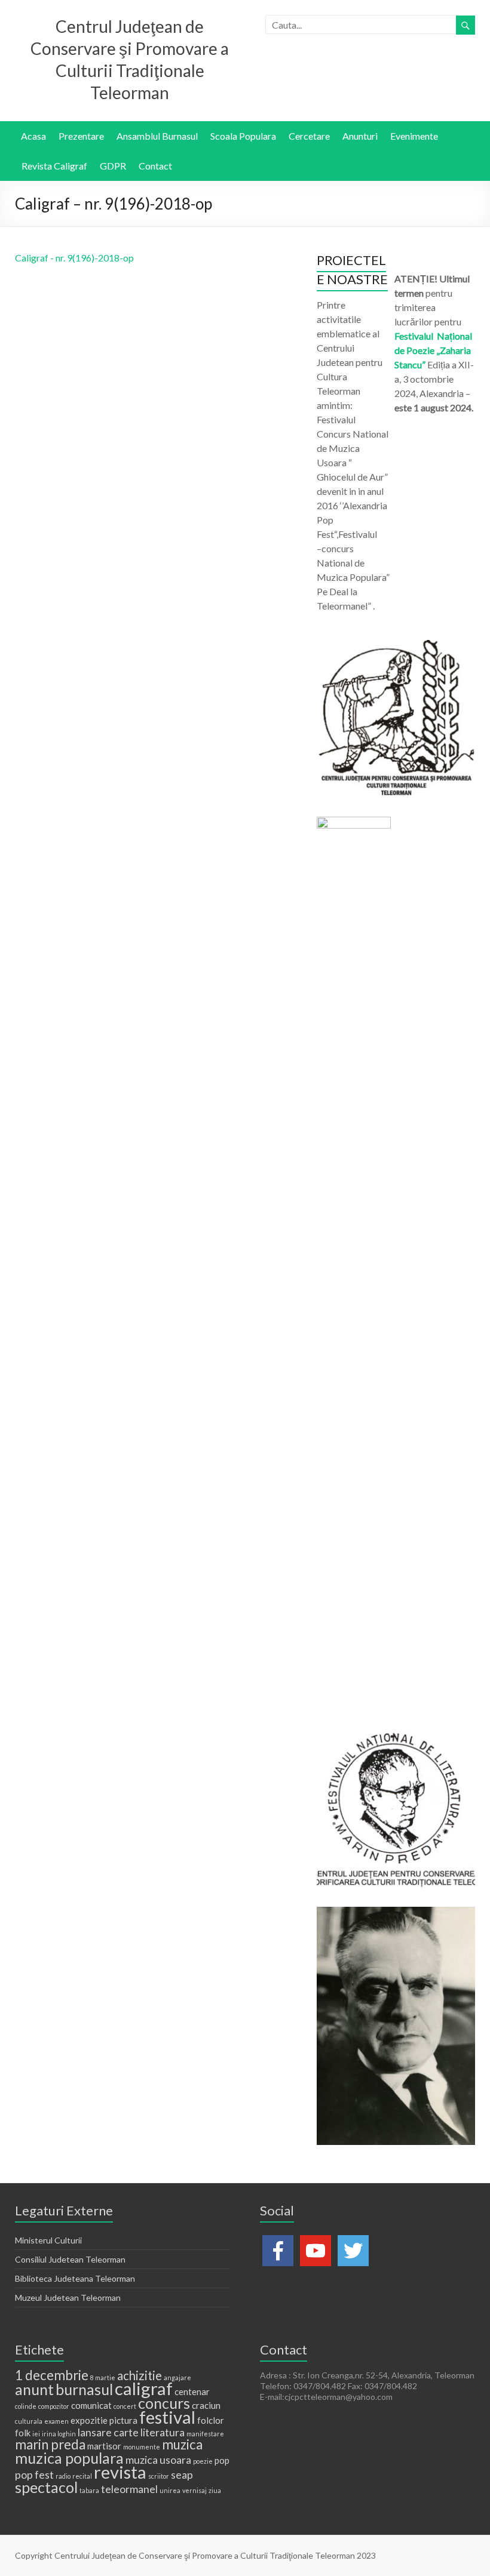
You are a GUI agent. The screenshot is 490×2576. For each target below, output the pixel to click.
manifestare (205, 2434)
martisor (104, 2446)
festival (167, 2417)
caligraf (144, 2388)
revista (120, 2472)
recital (82, 2476)
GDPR (113, 166)
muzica (182, 2444)
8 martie (103, 2378)
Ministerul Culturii (48, 2240)
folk (23, 2433)
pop (222, 2460)
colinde (26, 2406)
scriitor (159, 2476)
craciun (206, 2405)
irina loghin (59, 2434)
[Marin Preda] (396, 1736)
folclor (211, 2420)
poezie (203, 2461)
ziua (215, 2490)
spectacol (46, 2487)
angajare (177, 2378)
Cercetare (309, 136)
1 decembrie (52, 2375)
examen (56, 2421)
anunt (34, 2389)
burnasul (84, 2389)
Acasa (33, 136)
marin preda (50, 2444)
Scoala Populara (243, 136)
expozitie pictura (104, 2420)
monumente (142, 2447)
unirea (170, 2490)
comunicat (91, 2405)
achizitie (140, 2375)
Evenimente (414, 136)
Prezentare (81, 136)
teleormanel (129, 2489)
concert (125, 2406)
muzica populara (69, 2458)
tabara (89, 2490)
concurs (164, 2403)
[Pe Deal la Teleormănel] (396, 646)
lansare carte (108, 2432)
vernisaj (195, 2490)
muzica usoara (158, 2460)
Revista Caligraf (54, 166)
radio (63, 2476)
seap (182, 2475)
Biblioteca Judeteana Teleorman (75, 2278)
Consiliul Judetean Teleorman (70, 2259)
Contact (155, 166)
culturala (29, 2421)
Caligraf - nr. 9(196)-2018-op (74, 258)
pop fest (34, 2475)
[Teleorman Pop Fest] (354, 822)
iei (36, 2434)
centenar (192, 2392)
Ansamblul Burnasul (157, 136)
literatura (163, 2432)
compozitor (54, 2406)
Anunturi (360, 136)
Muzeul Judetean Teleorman (68, 2298)
